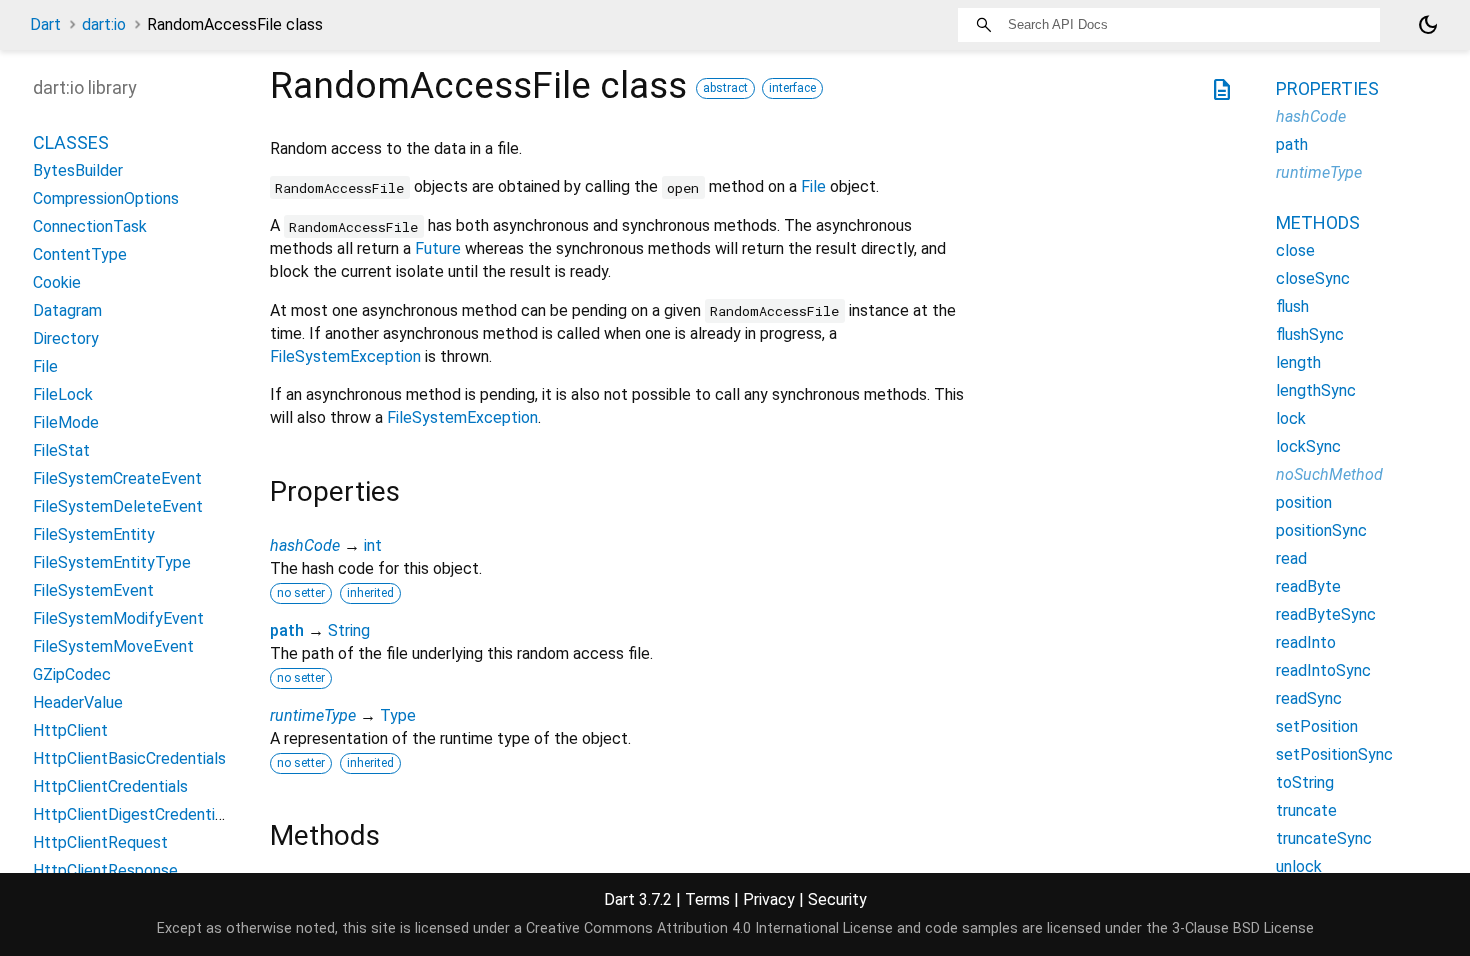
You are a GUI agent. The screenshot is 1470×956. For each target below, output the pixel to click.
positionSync (1321, 530)
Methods (1318, 222)
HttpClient (70, 730)
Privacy (769, 899)
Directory (66, 338)
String (349, 630)
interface (792, 88)
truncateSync (1324, 838)
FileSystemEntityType (112, 562)
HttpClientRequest (100, 842)
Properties (1327, 88)
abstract (725, 88)
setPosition (1317, 726)
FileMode (66, 422)
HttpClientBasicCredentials (129, 758)
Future (438, 248)
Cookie (57, 282)
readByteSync (1326, 614)
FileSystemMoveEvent (113, 646)
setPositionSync (1334, 754)
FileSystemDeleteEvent (118, 506)
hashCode (305, 545)
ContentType (80, 254)
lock (1291, 418)
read (1291, 558)
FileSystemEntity (94, 534)
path (287, 630)
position (1304, 502)
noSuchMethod (1329, 474)
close (1295, 250)
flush (1292, 306)
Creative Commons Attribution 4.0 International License (709, 928)
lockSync (1308, 446)
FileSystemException (345, 356)
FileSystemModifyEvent (118, 618)
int (373, 545)
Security (837, 899)
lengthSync (1316, 390)
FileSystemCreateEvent (117, 478)
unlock (1299, 866)
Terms (707, 899)
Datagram (67, 310)
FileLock (63, 394)
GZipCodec (72, 674)
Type (398, 715)
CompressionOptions (106, 198)
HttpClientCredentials (110, 786)
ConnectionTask (90, 226)
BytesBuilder (78, 170)
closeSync (1313, 278)
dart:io (104, 24)
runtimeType (313, 715)
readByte (1308, 586)
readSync (1309, 698)
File (813, 186)
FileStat (61, 450)
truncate (1306, 810)
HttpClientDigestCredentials (134, 814)
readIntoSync (1323, 670)
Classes (71, 142)
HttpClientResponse (105, 870)
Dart (45, 24)
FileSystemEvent (93, 590)
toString (1305, 782)
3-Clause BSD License (1243, 928)
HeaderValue (78, 702)
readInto (1306, 642)
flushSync (1310, 334)
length (1298, 362)
